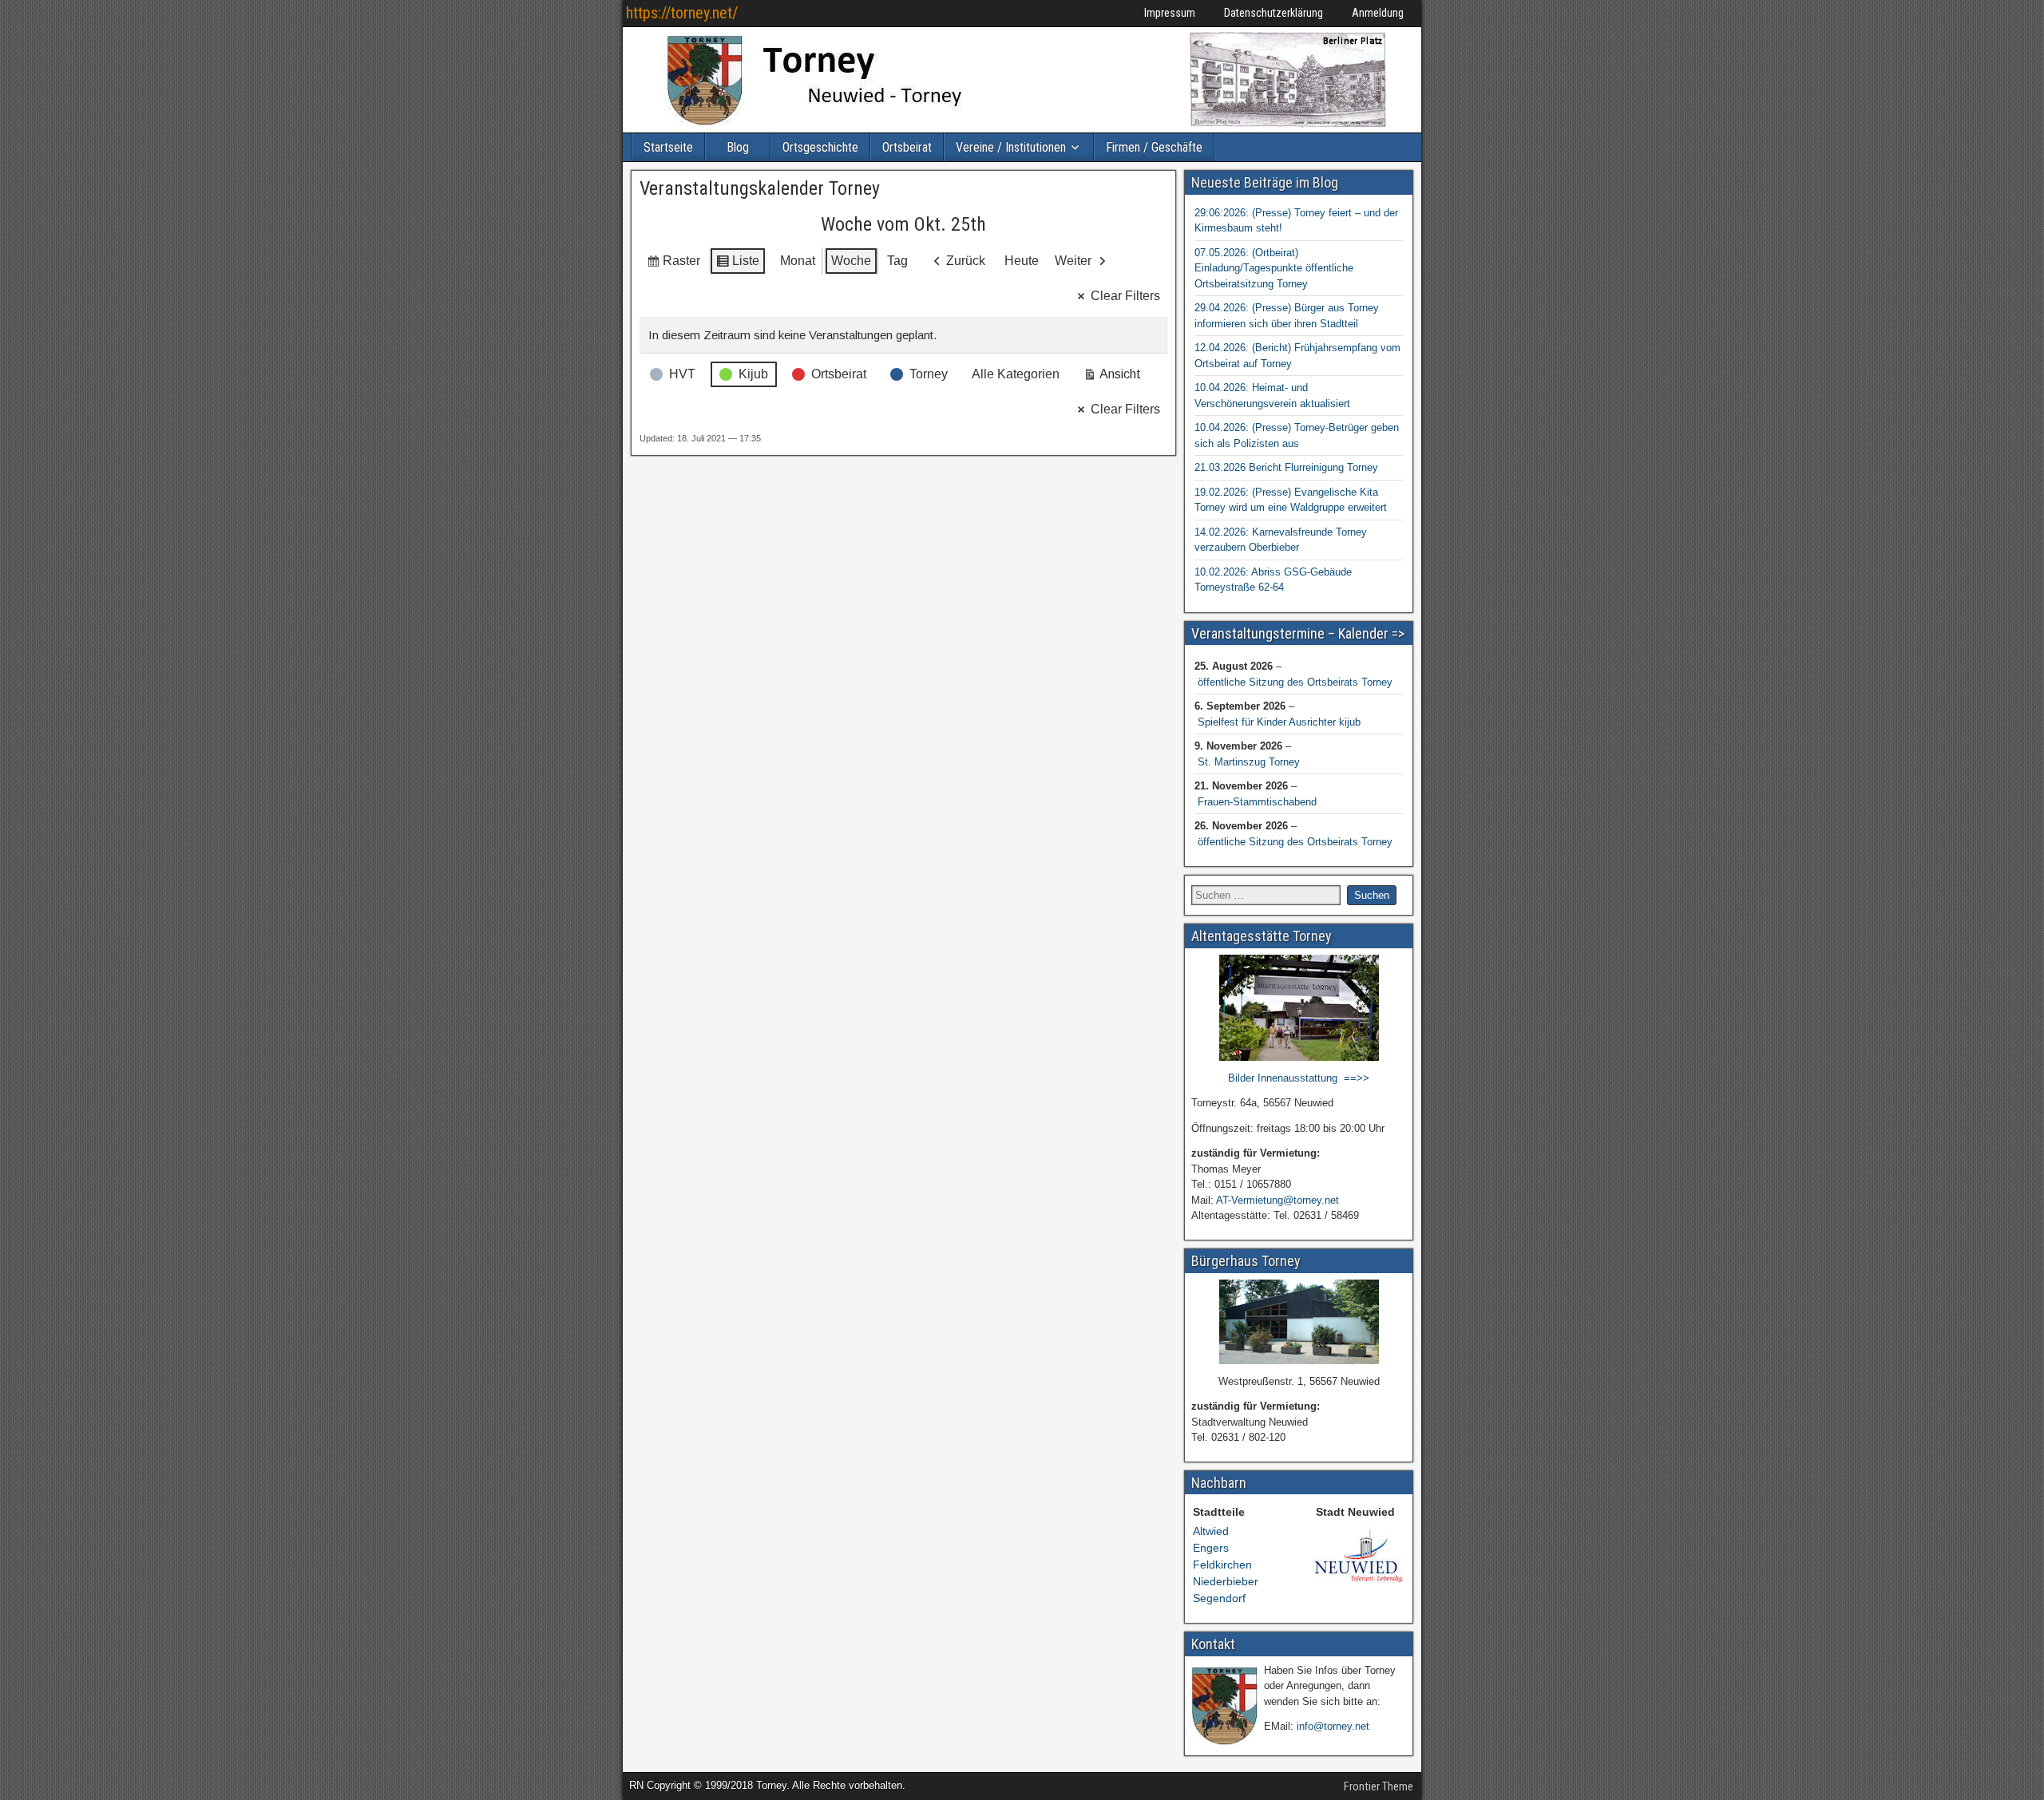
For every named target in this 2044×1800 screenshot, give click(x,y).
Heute (1022, 261)
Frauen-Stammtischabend (1257, 802)
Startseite (668, 147)
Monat (798, 261)
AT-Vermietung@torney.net (1277, 1200)
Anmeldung (1378, 13)
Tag (897, 261)
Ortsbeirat (907, 147)
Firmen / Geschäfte (1154, 147)
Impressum (1170, 13)
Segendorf (1219, 1598)
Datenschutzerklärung (1274, 13)
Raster (673, 265)
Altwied (1211, 1531)
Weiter (1073, 261)
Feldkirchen (1222, 1565)
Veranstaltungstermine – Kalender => (1298, 633)
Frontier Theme (1379, 1786)
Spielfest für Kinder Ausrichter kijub (1279, 722)
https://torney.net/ (682, 13)
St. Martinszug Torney (1249, 762)
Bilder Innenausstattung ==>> (1299, 1078)
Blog (738, 147)
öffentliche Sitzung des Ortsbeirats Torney (1295, 682)
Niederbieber (1226, 1581)
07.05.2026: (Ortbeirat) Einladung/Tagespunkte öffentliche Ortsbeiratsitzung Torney (1274, 268)
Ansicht (1115, 378)
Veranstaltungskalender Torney (760, 188)
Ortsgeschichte (820, 147)
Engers (1211, 1548)
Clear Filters (1125, 296)
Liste (737, 265)
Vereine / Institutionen (1011, 147)
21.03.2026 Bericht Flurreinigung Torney (1286, 467)
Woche (851, 261)
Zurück (966, 261)
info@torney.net (1333, 1726)
